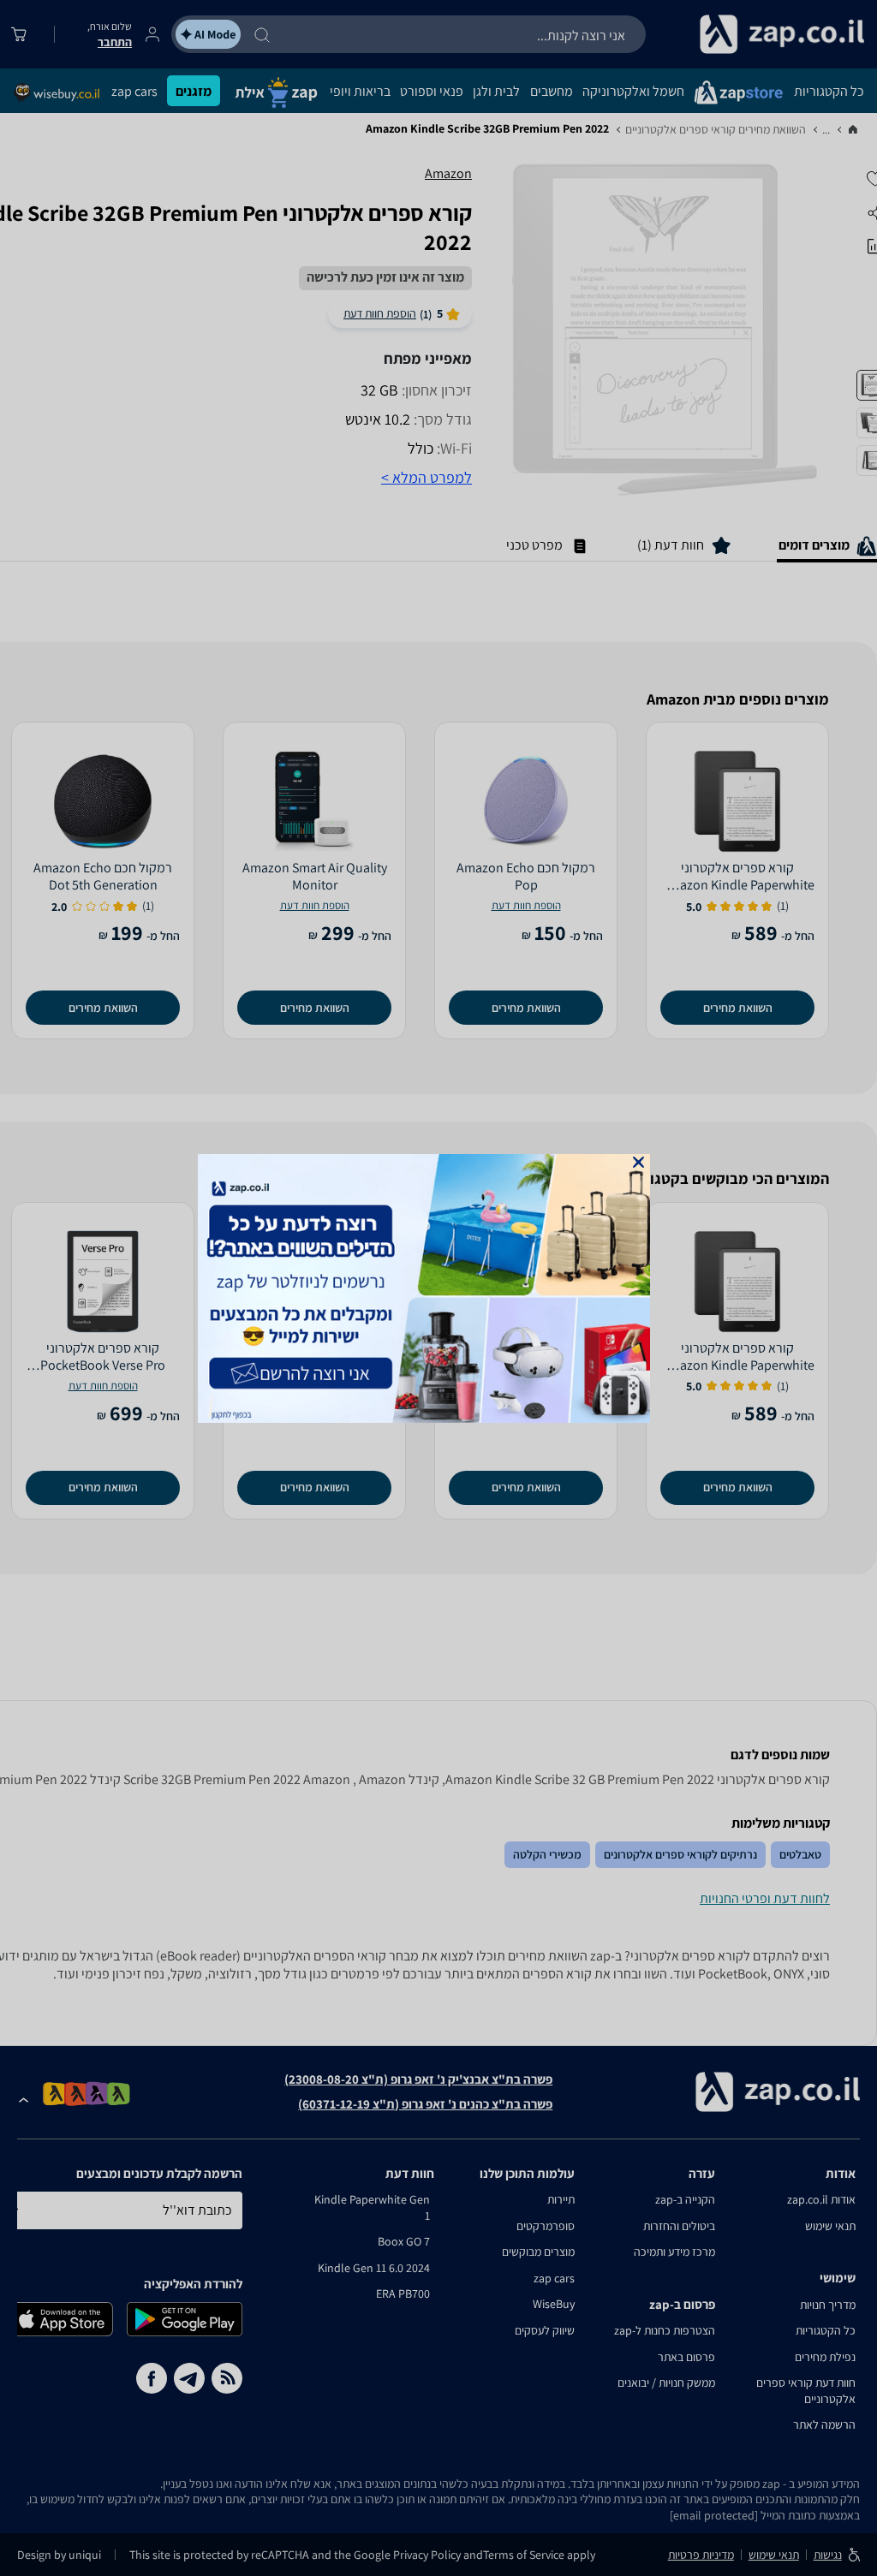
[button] (638, 1162)
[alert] (438, 1288)
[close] (638, 1162)
